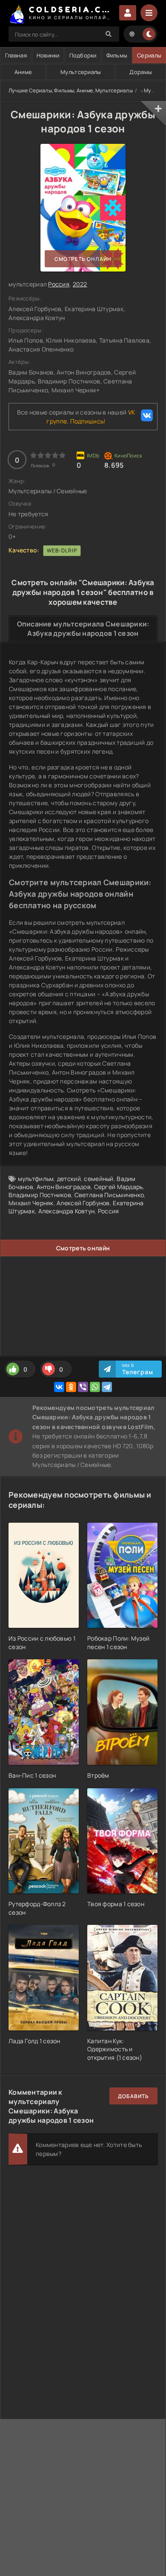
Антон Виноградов (64, 1187)
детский (69, 1179)
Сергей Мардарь (119, 1187)
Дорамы (141, 72)
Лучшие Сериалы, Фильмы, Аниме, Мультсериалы (71, 90)
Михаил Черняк (31, 1203)
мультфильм (36, 1179)
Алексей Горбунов (83, 1203)
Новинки (48, 55)
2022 (80, 284)
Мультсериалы (81, 72)
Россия (59, 284)
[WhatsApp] (95, 1387)
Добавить (133, 2096)
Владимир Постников (40, 1195)
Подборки (83, 55)
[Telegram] (107, 1387)
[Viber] (83, 1387)
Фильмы (117, 55)
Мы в (138, 1369)
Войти (128, 13)
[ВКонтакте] (59, 1387)
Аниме (23, 72)
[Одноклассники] (71, 1387)
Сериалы (149, 55)
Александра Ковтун (67, 1211)
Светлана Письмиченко (109, 1195)
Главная (16, 55)
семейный (99, 1179)
